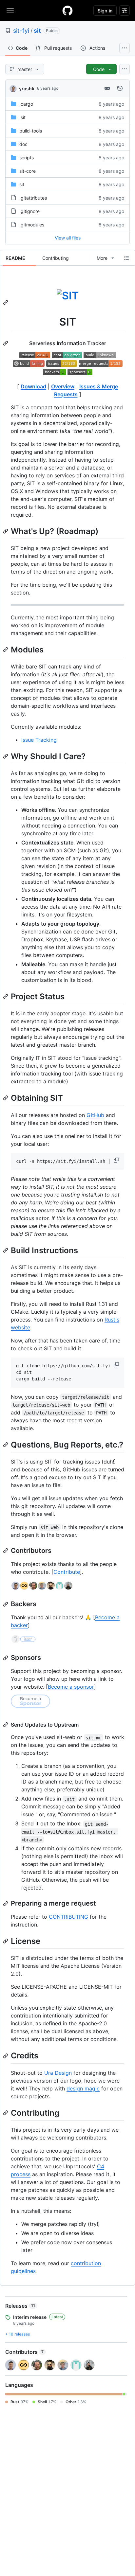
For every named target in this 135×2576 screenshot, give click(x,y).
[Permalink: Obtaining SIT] (6, 1098)
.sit (22, 117)
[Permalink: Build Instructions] (6, 1251)
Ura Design (58, 2073)
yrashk (27, 89)
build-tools (31, 131)
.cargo (26, 104)
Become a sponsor (71, 1687)
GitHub (95, 1115)
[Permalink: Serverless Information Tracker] (6, 343)
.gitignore (29, 211)
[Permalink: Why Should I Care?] (6, 756)
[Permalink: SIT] (6, 302)
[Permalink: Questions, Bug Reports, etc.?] (6, 1445)
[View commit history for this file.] (120, 88)
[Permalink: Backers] (6, 1604)
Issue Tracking (39, 740)
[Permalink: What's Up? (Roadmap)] (6, 531)
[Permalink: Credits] (6, 2056)
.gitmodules (32, 225)
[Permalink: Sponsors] (6, 1658)
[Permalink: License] (6, 1941)
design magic (83, 2088)
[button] (117, 1160)
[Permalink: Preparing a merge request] (6, 1904)
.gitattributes (33, 198)
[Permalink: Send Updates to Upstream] (6, 1725)
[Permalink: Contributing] (6, 2113)
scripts (27, 158)
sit (37, 31)
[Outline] (126, 258)
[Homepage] (67, 10)
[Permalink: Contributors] (6, 1551)
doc (23, 144)
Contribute (67, 1572)
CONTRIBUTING (68, 1917)
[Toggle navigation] (10, 10)
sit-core (28, 171)
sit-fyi (21, 31)
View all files (68, 238)
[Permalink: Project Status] (6, 996)
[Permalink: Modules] (6, 649)
